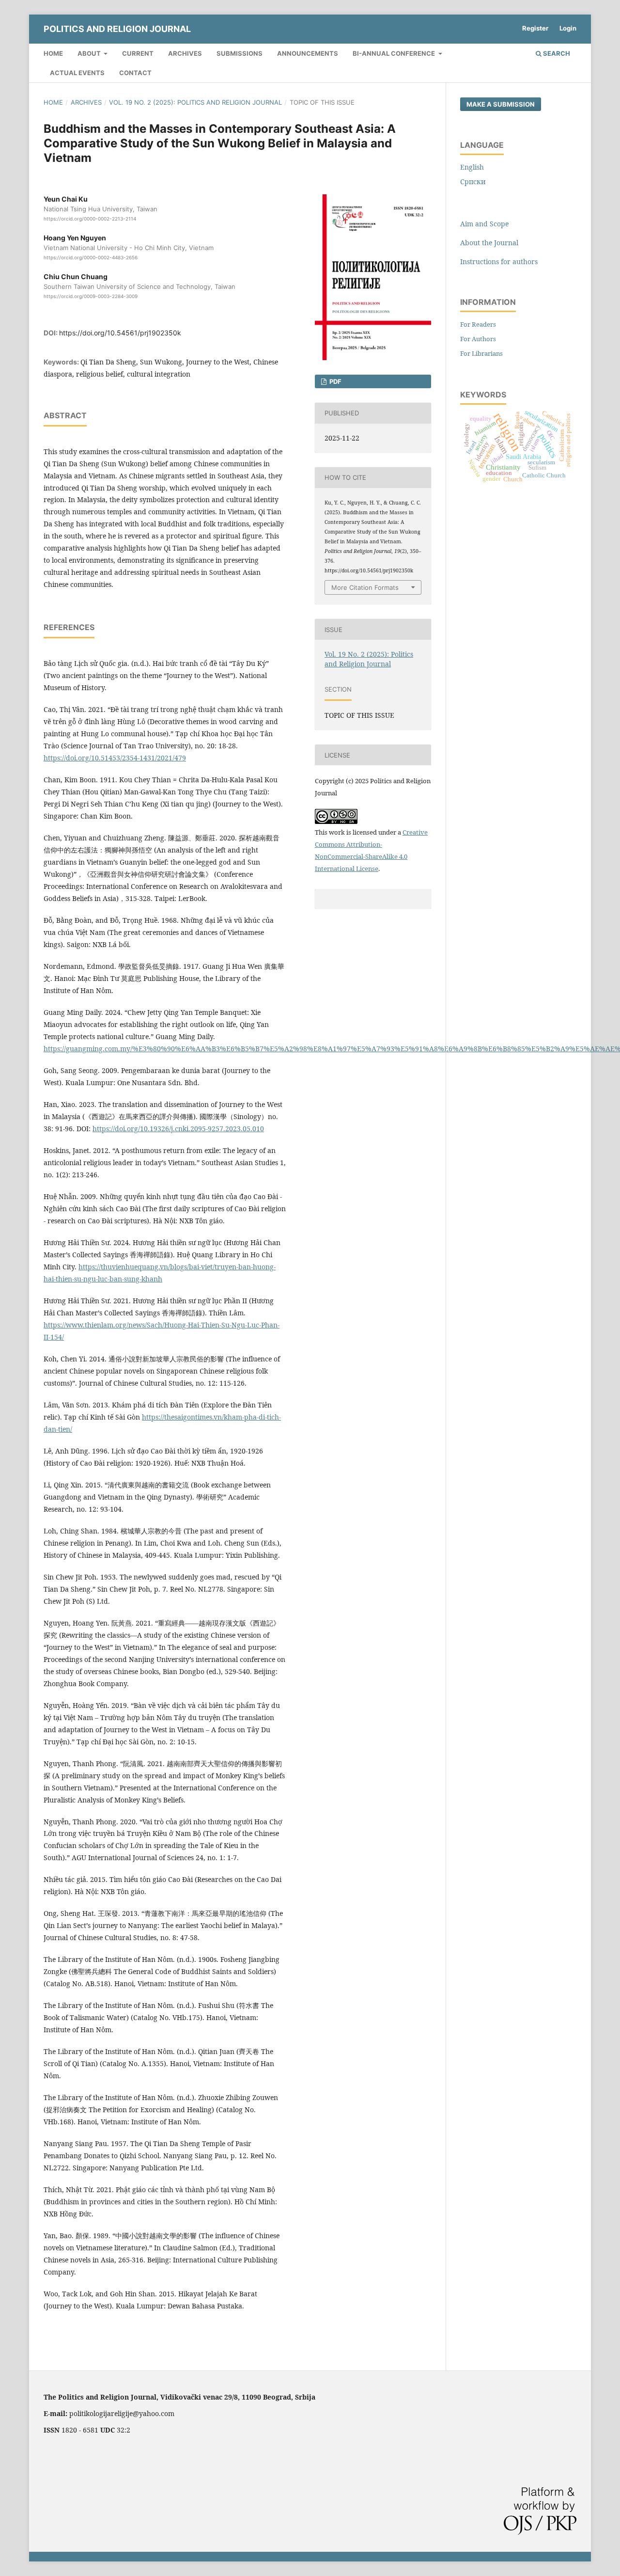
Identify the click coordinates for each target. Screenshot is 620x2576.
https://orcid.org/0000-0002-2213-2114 (90, 219)
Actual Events (77, 73)
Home (53, 53)
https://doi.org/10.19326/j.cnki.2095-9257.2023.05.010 (178, 1129)
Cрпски (473, 182)
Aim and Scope (484, 224)
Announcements (308, 53)
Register (535, 28)
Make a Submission (501, 104)
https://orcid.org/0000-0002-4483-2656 (91, 257)
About (90, 53)
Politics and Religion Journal (117, 29)
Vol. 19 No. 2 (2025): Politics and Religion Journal (195, 102)
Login (568, 28)
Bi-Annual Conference (395, 53)
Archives (185, 53)
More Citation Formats (365, 587)
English (472, 167)
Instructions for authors (499, 261)
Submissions (240, 53)
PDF (335, 381)
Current (138, 53)
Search (556, 53)
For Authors (478, 339)
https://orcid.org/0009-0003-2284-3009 (91, 296)
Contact (135, 73)
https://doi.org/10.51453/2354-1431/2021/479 (115, 758)
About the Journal (489, 243)
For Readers (478, 324)
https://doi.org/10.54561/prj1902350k (120, 333)
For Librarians (481, 353)
